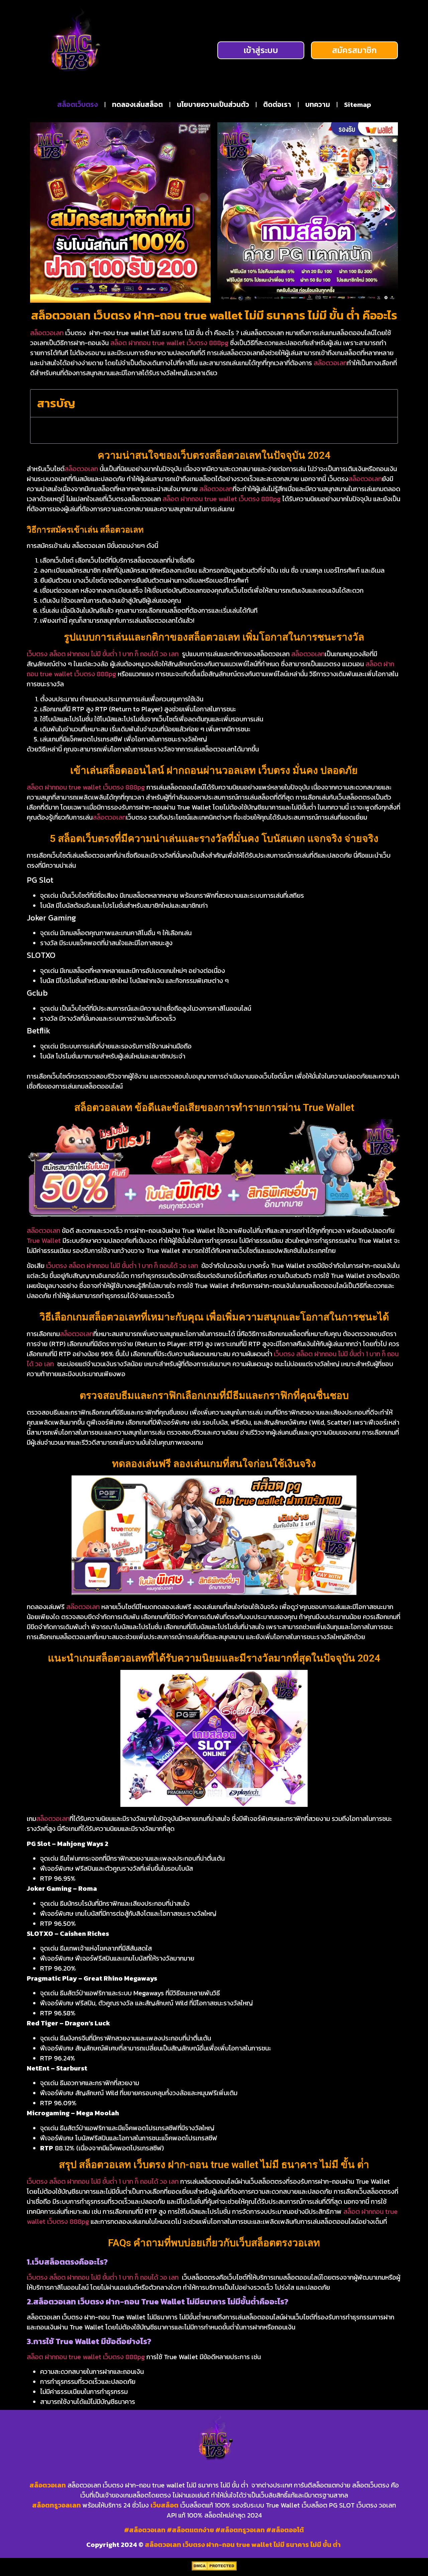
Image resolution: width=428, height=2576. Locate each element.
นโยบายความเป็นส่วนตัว (213, 104)
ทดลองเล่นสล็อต (137, 104)
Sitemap (358, 104)
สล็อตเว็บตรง (78, 104)
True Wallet (44, 1241)
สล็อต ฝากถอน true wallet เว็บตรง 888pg (169, 343)
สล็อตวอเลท (47, 333)
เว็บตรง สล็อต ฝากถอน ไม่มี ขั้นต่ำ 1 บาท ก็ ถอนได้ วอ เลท (103, 654)
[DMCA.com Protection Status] (214, 2569)
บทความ (318, 104)
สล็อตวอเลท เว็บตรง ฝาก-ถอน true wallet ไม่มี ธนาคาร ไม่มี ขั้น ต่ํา (243, 2545)
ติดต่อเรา (277, 104)
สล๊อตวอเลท (330, 363)
